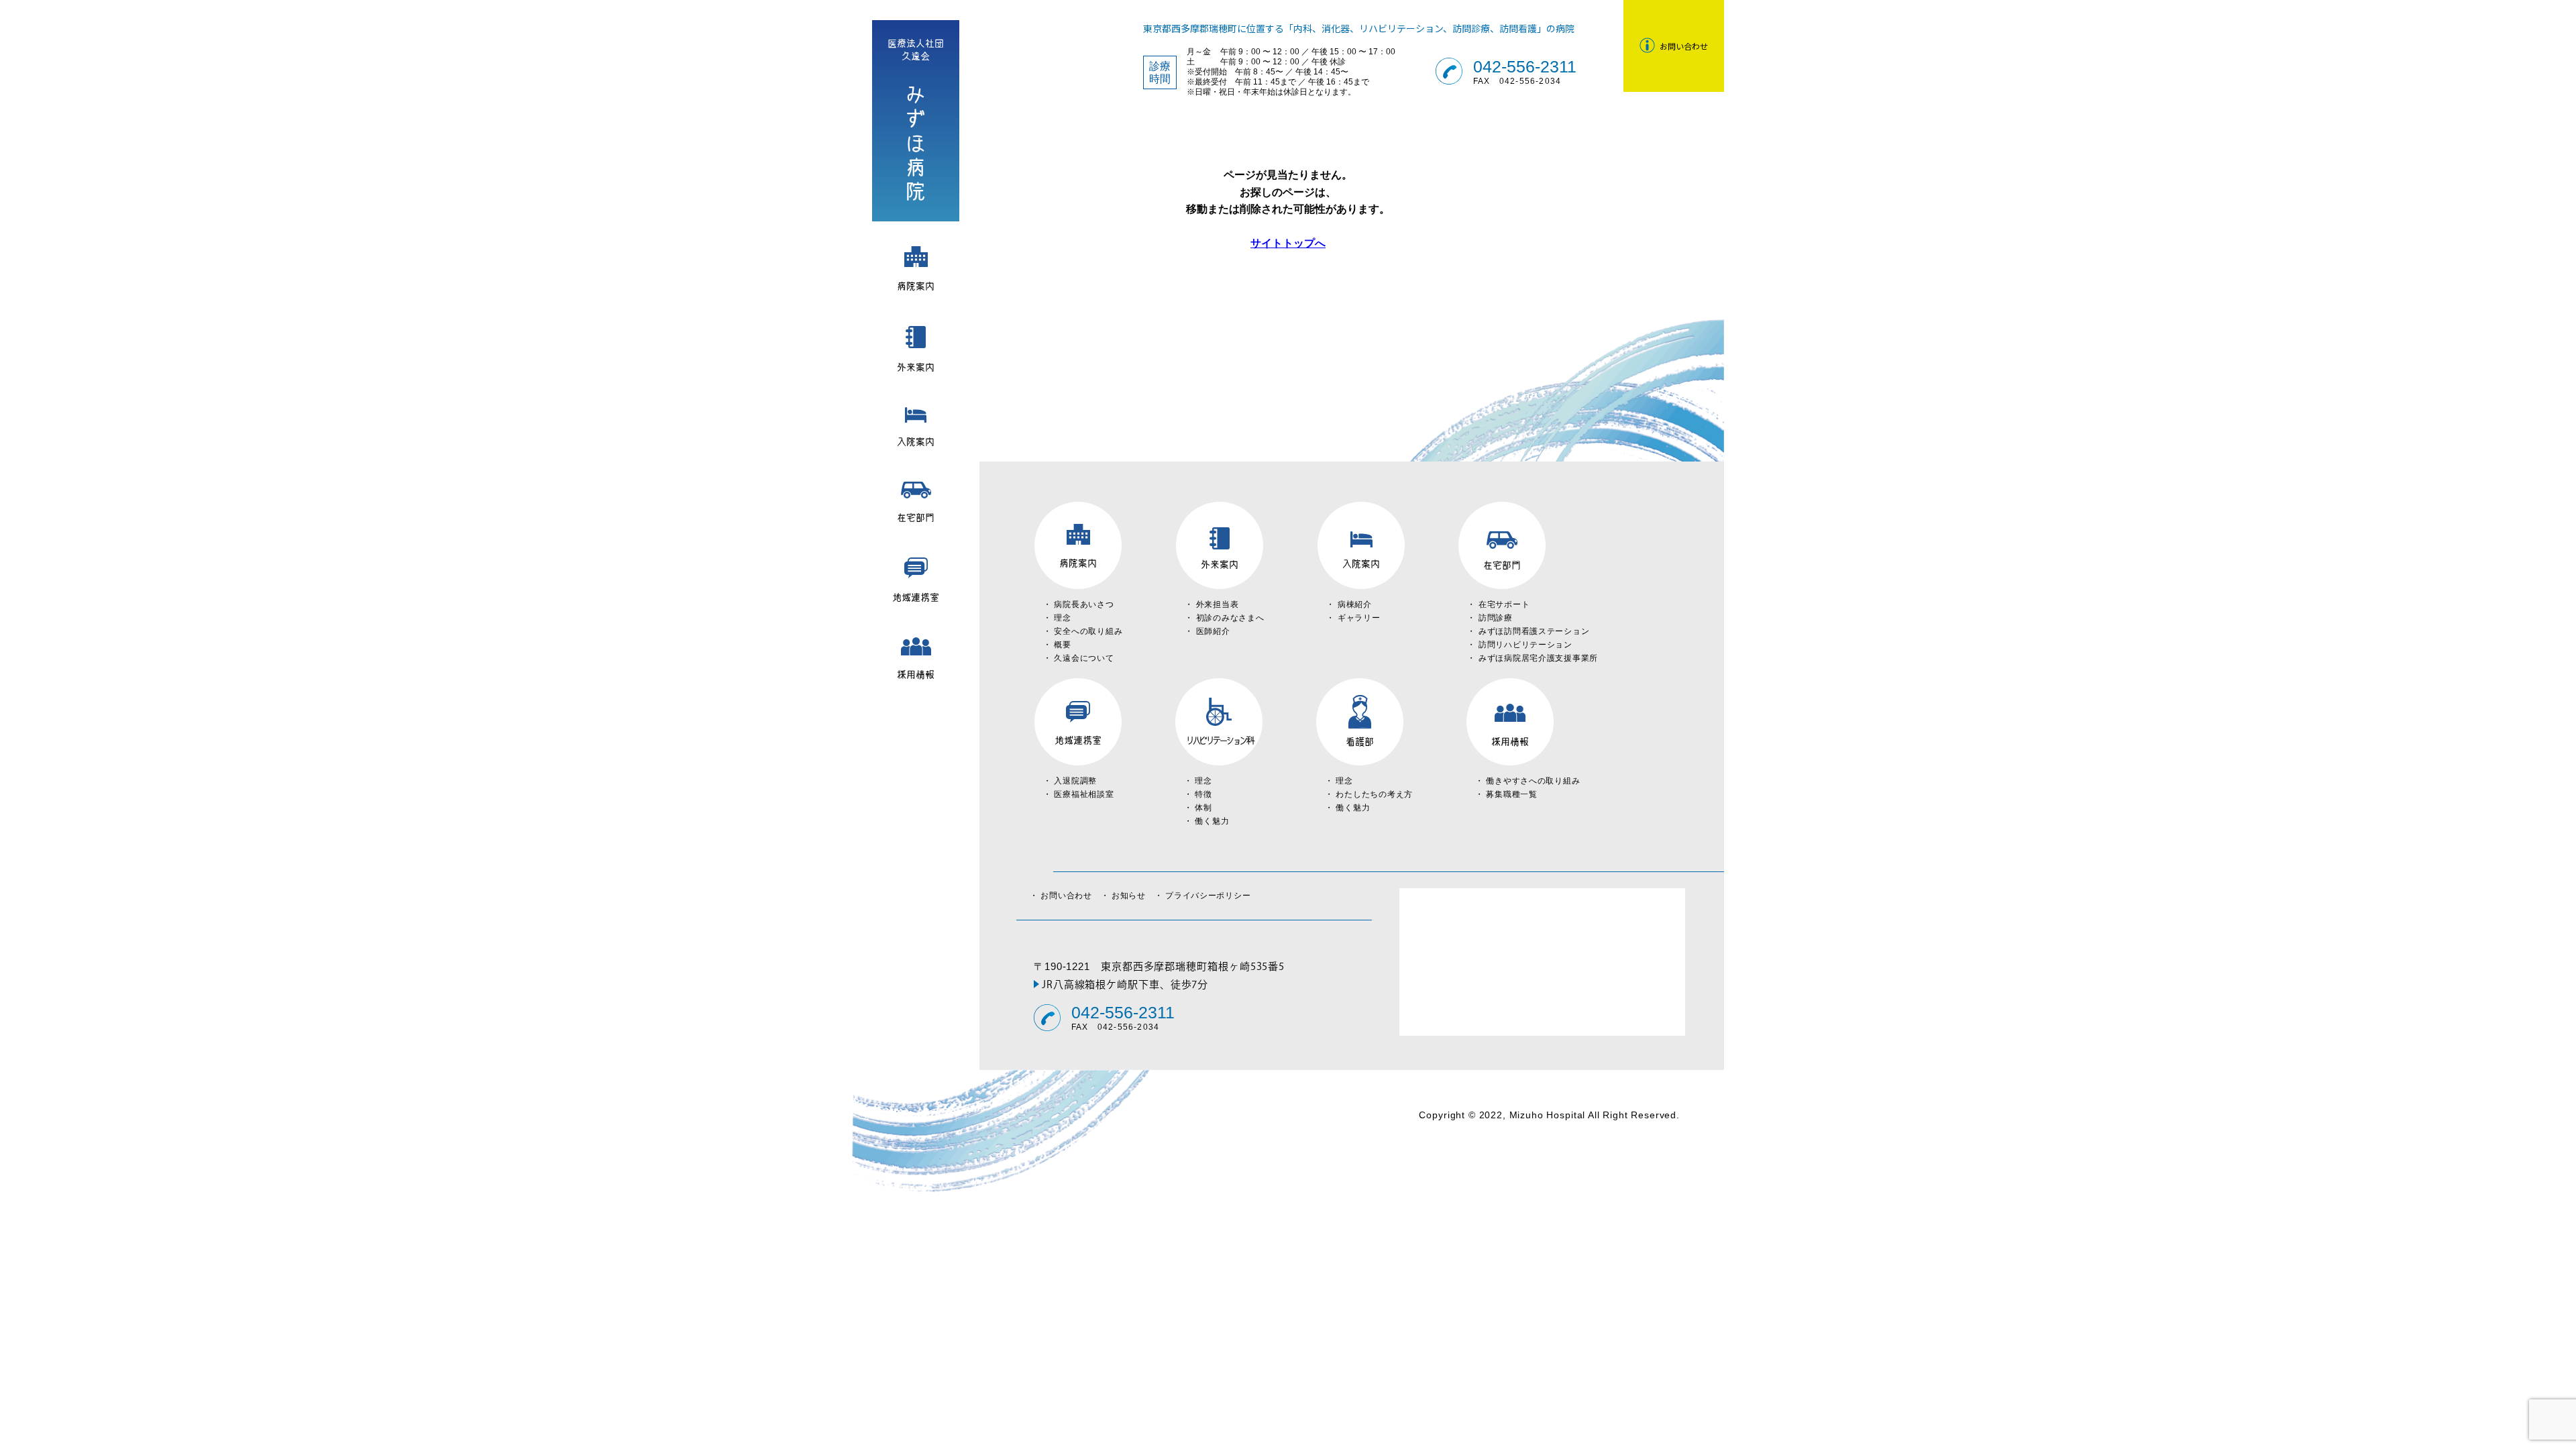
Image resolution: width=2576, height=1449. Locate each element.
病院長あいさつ (1084, 604)
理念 (1062, 618)
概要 (1062, 645)
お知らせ (1133, 896)
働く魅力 (1212, 821)
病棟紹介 (1355, 604)
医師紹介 (1213, 631)
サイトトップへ (1288, 243)
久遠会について (1084, 658)
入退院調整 (1075, 781)
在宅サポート (1504, 604)
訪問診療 (1496, 618)
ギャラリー (1359, 618)
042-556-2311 (1525, 67)
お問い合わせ (1070, 896)
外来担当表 (1218, 604)
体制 (1203, 808)
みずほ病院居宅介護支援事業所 (1538, 658)
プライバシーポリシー (1208, 896)
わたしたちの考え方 (1374, 794)
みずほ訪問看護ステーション (1534, 631)
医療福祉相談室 (1084, 794)
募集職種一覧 (1511, 794)
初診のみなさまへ (1230, 618)
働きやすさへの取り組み (1533, 781)
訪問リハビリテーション (1525, 645)
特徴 (1203, 794)
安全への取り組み (1088, 631)
